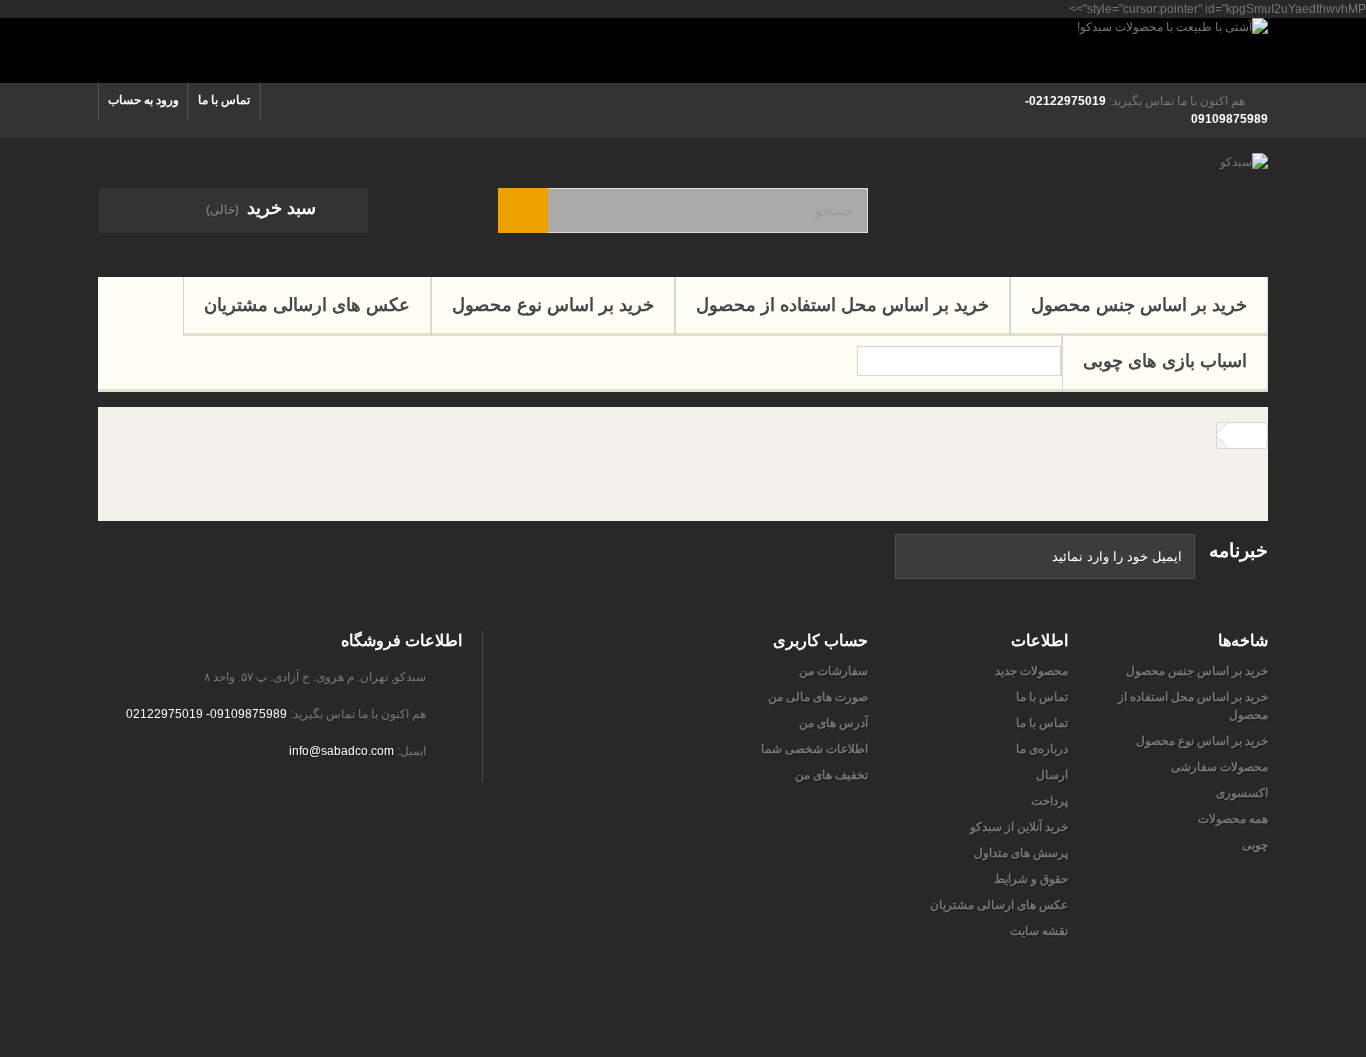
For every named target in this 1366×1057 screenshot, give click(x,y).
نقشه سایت (1039, 931)
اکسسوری (1242, 793)
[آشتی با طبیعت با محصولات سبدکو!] (683, 50)
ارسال (1052, 775)
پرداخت (1049, 801)
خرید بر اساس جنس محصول (1139, 305)
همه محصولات (1233, 819)
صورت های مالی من (818, 697)
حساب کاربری (820, 640)
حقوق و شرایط (1031, 879)
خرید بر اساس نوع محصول (553, 305)
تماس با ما (224, 100)
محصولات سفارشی (1219, 767)
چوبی (1255, 845)
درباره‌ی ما (1042, 749)
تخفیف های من (831, 775)
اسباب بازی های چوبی (1165, 361)
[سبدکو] (1083, 202)
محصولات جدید (1031, 671)
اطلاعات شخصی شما (814, 749)
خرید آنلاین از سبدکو (1019, 827)
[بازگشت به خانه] (1247, 435)
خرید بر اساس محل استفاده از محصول (842, 305)
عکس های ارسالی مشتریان (307, 305)
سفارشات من (833, 671)
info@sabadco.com (341, 751)
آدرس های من (833, 723)
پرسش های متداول (1021, 853)
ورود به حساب (143, 100)
